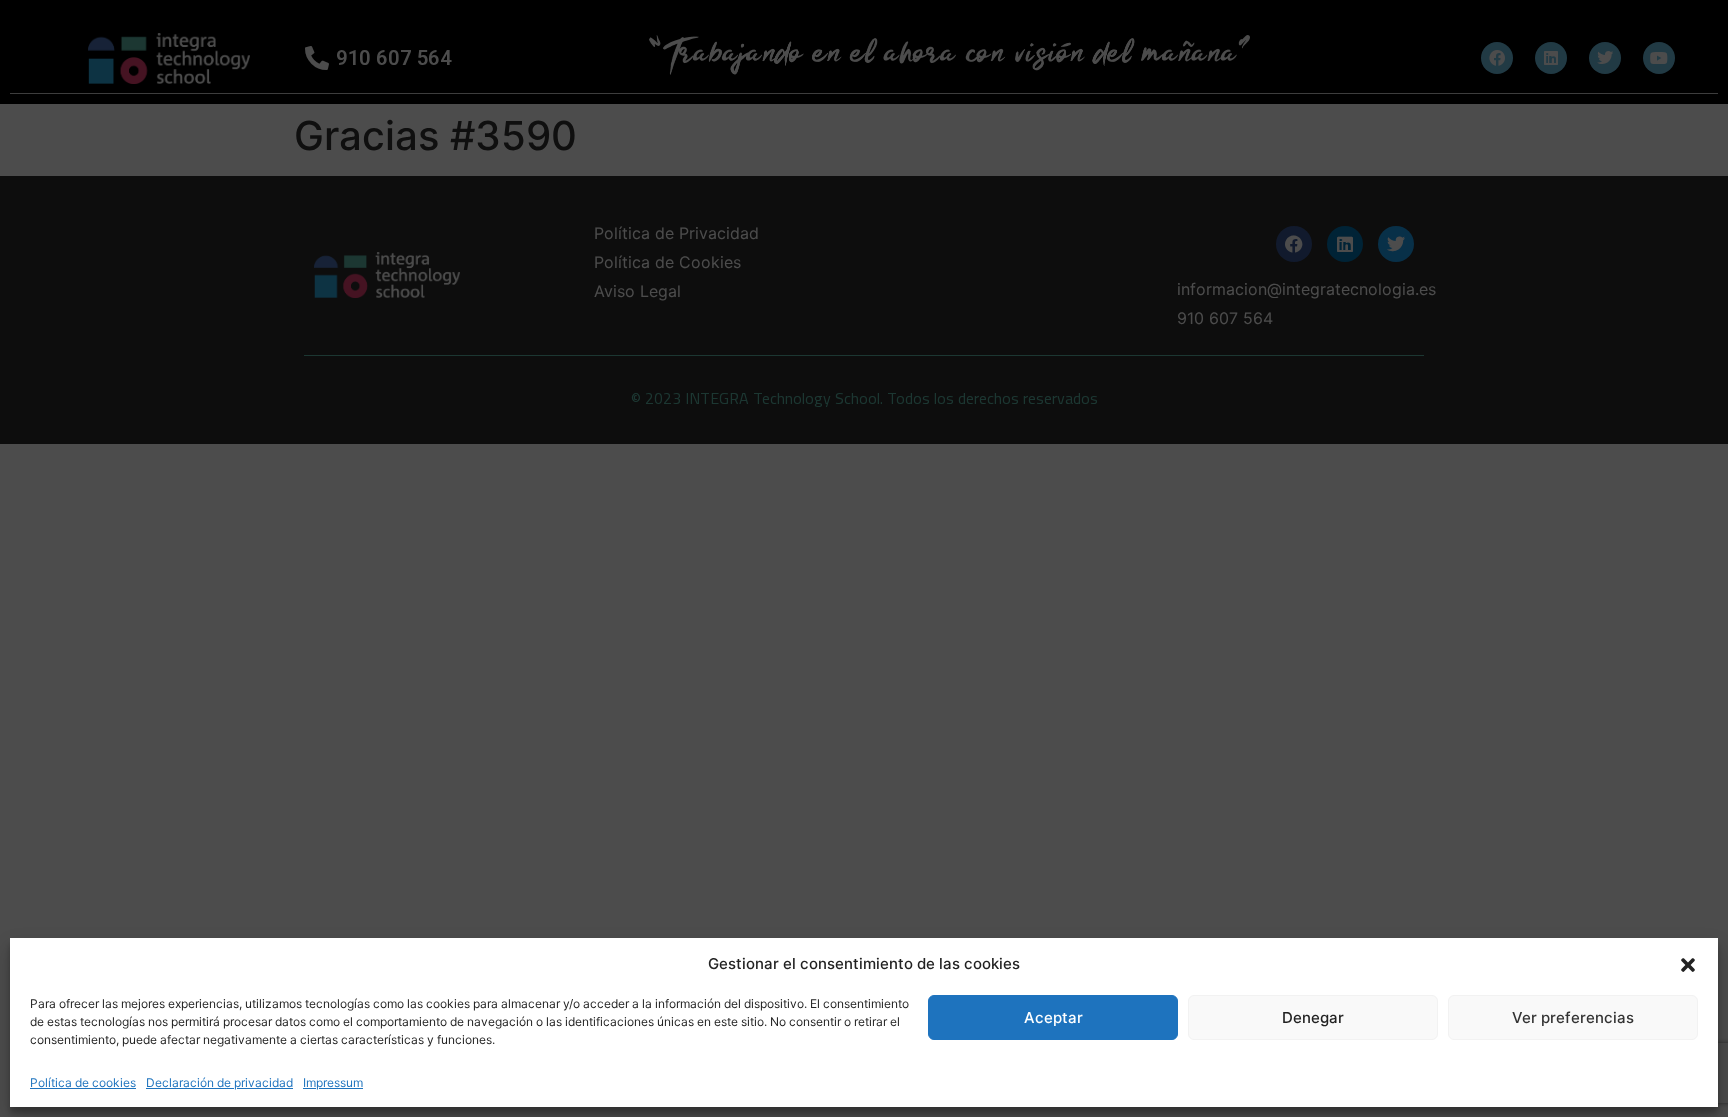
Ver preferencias (1573, 1017)
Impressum (333, 1082)
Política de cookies (83, 1082)
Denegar (1313, 1017)
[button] (1688, 964)
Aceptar (1053, 1017)
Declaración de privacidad (219, 1082)
